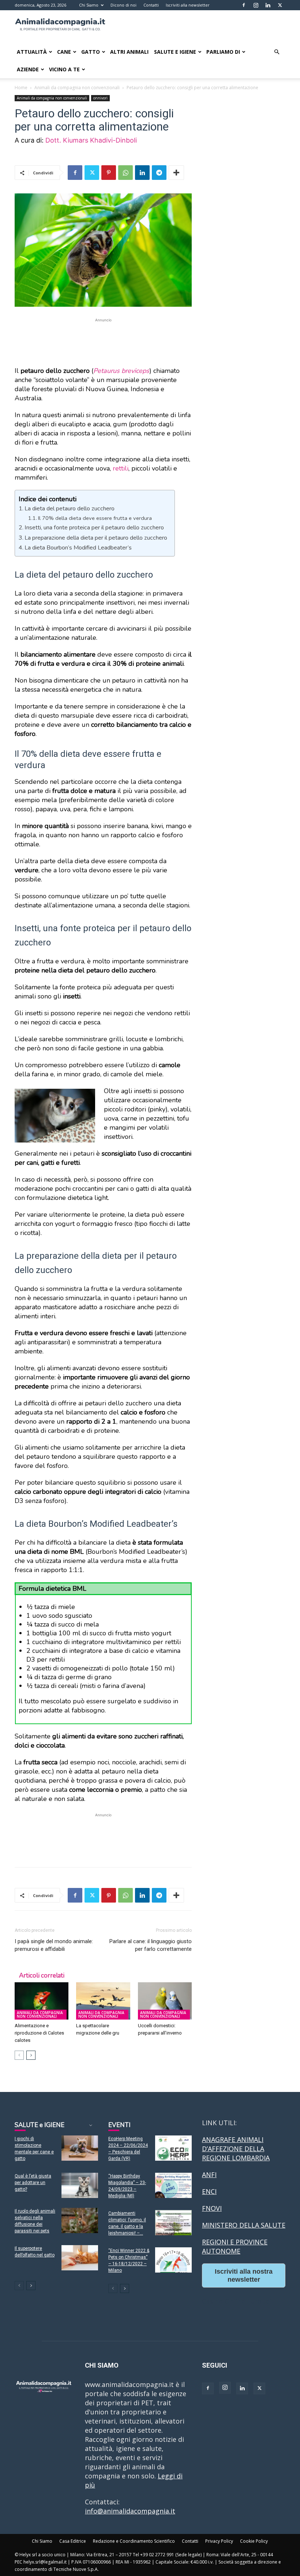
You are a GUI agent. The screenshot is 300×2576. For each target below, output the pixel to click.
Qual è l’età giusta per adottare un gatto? (33, 2183)
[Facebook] (244, 5)
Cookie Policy (254, 2541)
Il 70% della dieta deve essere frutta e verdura (95, 518)
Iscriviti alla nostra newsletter (244, 2275)
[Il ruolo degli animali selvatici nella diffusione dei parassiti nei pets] (80, 2220)
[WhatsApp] (125, 173)
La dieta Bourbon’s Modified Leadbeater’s (78, 548)
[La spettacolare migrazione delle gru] (103, 2001)
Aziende (28, 69)
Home (21, 88)
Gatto (91, 52)
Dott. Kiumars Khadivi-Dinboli (91, 140)
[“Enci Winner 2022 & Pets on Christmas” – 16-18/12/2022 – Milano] (173, 2260)
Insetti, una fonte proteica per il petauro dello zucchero (94, 528)
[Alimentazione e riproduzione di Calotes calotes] (42, 2001)
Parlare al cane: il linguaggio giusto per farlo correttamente (151, 1945)
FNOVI (212, 2208)
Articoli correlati (42, 1976)
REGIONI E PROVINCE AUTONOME (235, 2246)
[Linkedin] (268, 5)
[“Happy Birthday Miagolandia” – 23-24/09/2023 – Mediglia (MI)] (173, 2185)
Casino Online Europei (237, 2301)
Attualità (32, 52)
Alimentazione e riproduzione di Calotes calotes (39, 2033)
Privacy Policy (219, 2541)
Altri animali (129, 52)
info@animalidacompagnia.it (130, 2511)
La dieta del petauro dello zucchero (70, 509)
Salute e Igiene (175, 52)
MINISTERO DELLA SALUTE (244, 2225)
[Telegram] (159, 173)
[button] (277, 52)
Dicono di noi (123, 5)
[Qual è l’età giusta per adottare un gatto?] (80, 2185)
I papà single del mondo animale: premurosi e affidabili (54, 1945)
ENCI (209, 2191)
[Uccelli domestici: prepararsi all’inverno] (165, 2001)
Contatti (151, 5)
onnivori (100, 98)
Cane (64, 52)
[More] (176, 173)
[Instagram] (256, 5)
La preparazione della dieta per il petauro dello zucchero (96, 538)
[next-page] (31, 2055)
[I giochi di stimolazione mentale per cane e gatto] (80, 2148)
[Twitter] (280, 5)
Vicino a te (64, 69)
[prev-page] (19, 2055)
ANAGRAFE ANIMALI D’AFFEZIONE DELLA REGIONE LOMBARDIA (236, 2149)
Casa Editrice (73, 2541)
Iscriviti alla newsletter (188, 5)
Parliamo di (223, 52)
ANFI (209, 2175)
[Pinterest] (109, 173)
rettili (121, 468)
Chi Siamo (89, 5)
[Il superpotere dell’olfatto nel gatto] (80, 2258)
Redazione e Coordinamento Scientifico (134, 2541)
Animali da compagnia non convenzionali (77, 88)
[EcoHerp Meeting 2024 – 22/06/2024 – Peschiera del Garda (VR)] (173, 2148)
